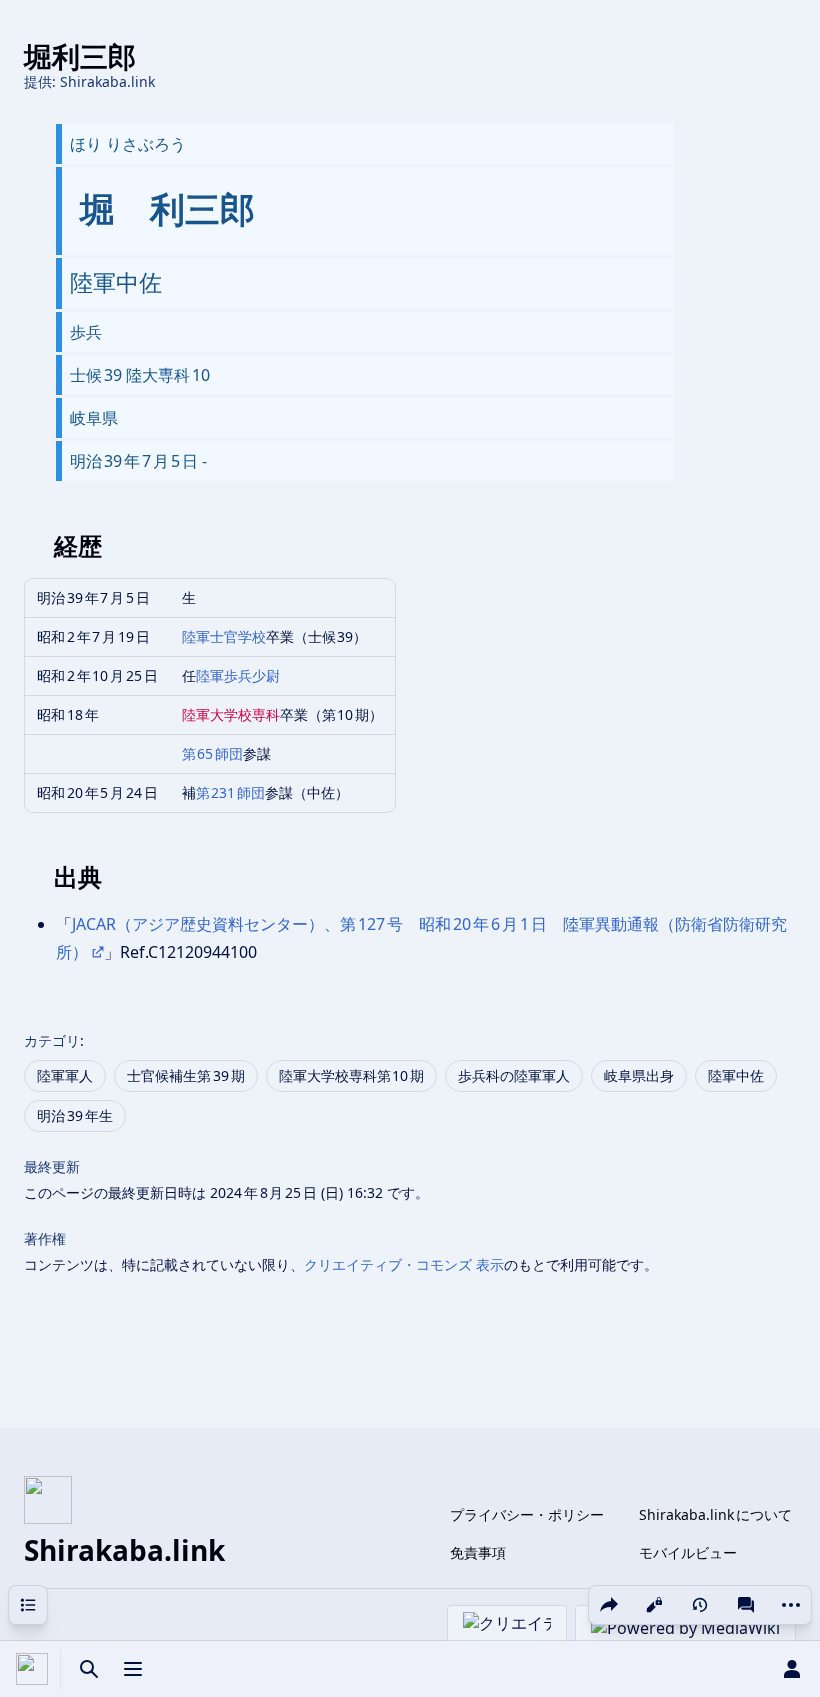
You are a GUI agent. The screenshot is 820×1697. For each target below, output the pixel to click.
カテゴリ (52, 1040)
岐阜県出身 (639, 1075)
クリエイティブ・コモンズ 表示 (404, 1264)
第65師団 (213, 753)
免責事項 (478, 1552)
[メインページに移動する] (32, 1669)
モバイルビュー (688, 1552)
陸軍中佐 (736, 1075)
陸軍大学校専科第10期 (352, 1075)
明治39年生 (75, 1115)
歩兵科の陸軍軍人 (514, 1075)
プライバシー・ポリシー (527, 1514)
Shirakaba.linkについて (715, 1514)
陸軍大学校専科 (231, 714)
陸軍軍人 (65, 1075)
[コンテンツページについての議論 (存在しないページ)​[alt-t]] (746, 1605)
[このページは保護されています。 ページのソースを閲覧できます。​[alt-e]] (654, 1605)
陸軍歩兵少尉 (238, 675)
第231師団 (231, 792)
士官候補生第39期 (186, 1075)
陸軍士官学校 (224, 636)
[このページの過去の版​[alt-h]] (700, 1605)
